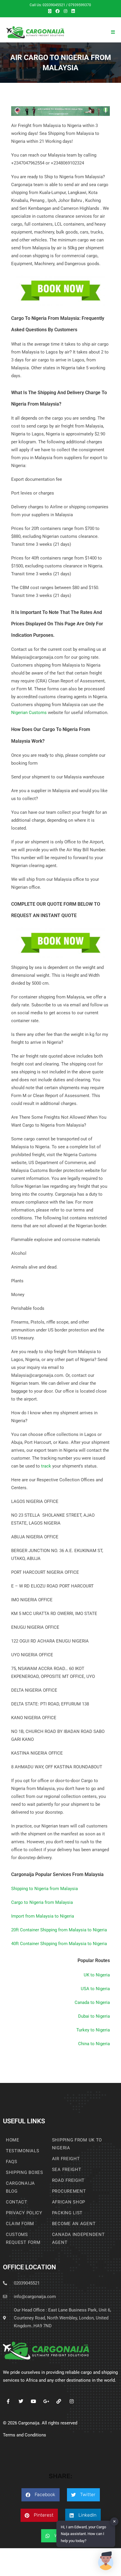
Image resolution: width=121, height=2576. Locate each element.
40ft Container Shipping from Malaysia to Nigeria (59, 1944)
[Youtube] (33, 2401)
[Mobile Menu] (113, 32)
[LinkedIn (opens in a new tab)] (72, 11)
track (46, 1466)
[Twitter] (21, 2401)
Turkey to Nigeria (93, 2030)
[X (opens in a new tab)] (50, 11)
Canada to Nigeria (92, 2002)
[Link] (59, 2401)
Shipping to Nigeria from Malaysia (44, 1889)
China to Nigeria (94, 2044)
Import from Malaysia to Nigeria (43, 1916)
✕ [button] (114, 2521)
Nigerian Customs (29, 713)
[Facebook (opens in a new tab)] (58, 11)
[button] (41, 2495)
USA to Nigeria (95, 1989)
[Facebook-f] (8, 2401)
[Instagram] (72, 2401)
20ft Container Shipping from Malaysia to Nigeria (59, 1930)
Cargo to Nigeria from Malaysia (42, 1902)
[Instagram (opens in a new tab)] (65, 11)
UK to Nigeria (97, 1975)
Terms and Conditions (25, 2435)
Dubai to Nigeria (94, 2016)
